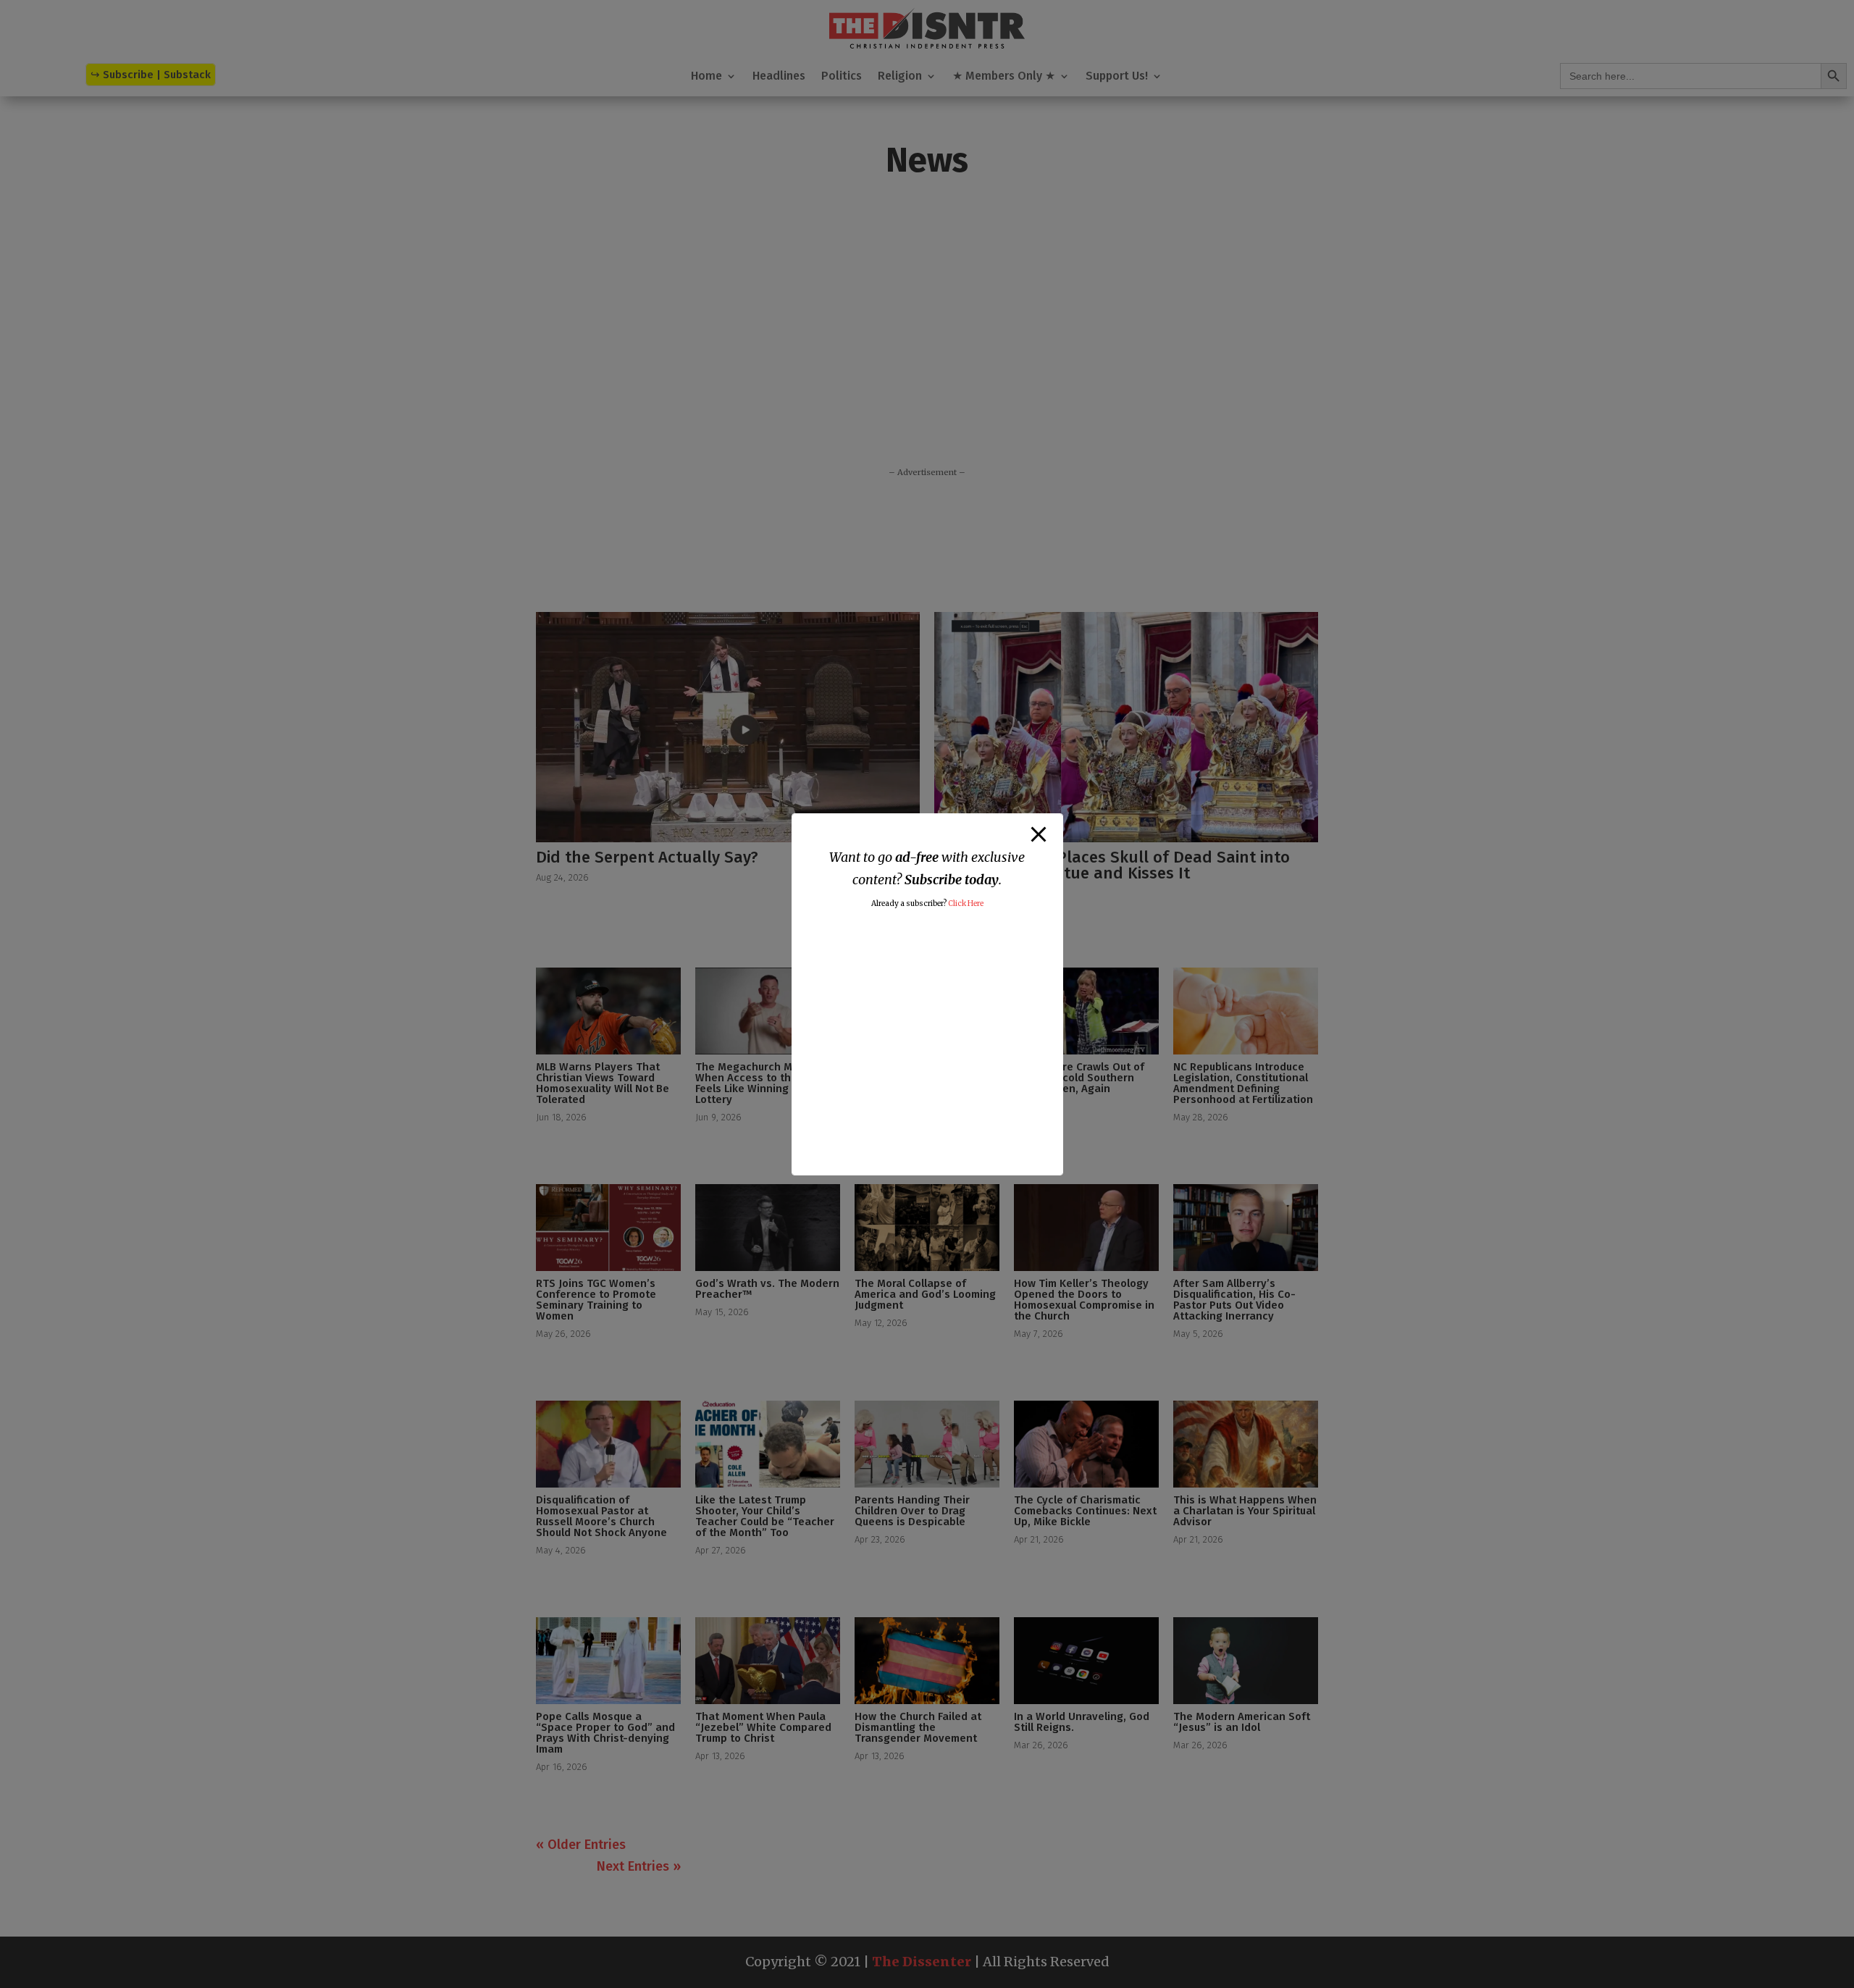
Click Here (966, 903)
